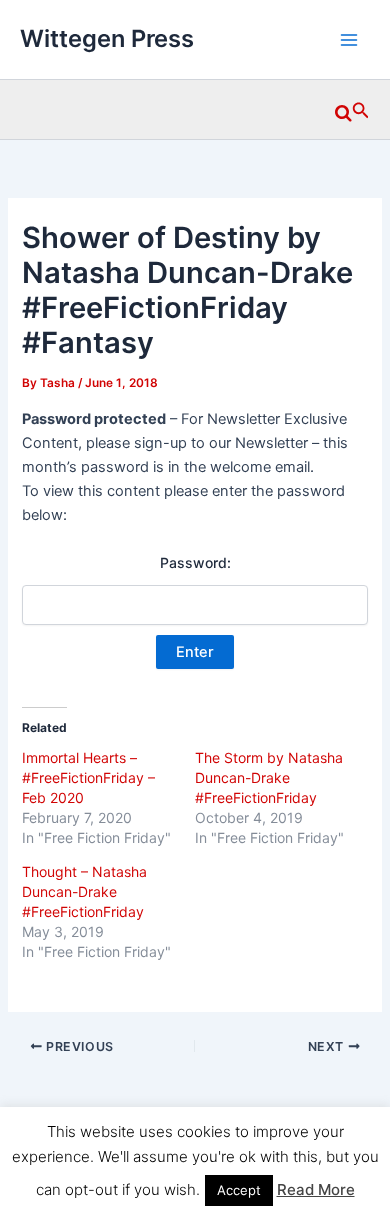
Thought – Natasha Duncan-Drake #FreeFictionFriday (84, 891)
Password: (195, 562)
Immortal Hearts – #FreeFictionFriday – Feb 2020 (88, 777)
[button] (352, 110)
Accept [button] (239, 1190)
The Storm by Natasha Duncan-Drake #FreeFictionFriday (269, 777)
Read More (316, 1189)
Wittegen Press (107, 38)
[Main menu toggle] (349, 40)
